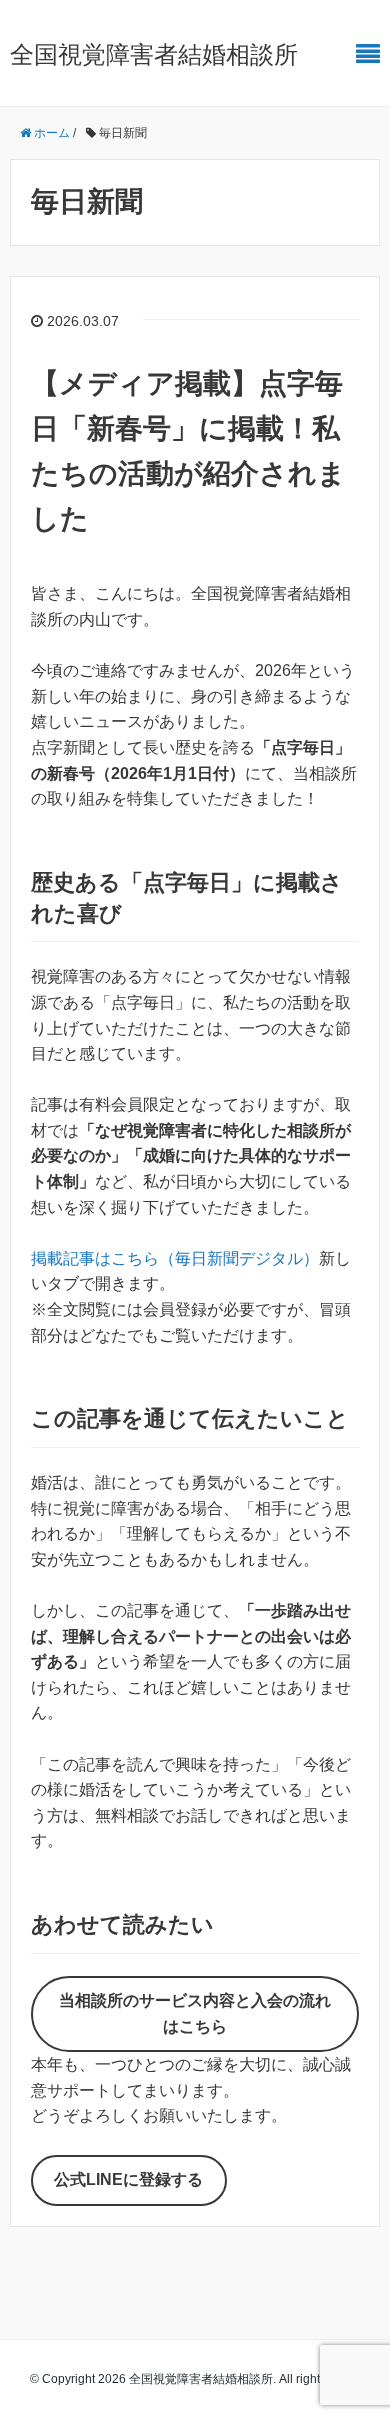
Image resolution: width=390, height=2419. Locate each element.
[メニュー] (368, 54)
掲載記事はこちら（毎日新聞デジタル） (175, 1258)
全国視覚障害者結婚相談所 (154, 54)
